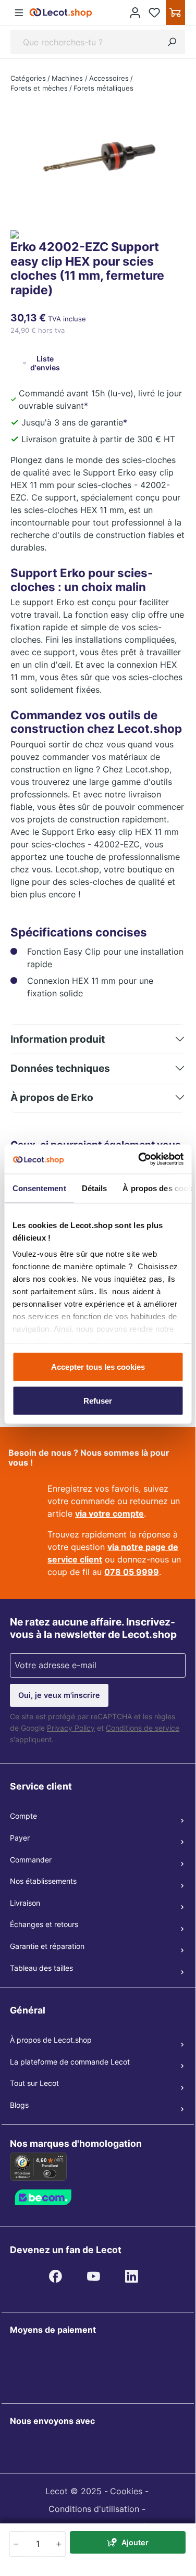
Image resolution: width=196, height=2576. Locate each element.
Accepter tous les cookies (98, 1366)
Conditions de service (143, 1728)
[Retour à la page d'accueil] (61, 12)
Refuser (98, 1401)
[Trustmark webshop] (57, 2197)
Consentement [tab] (39, 1188)
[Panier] (175, 12)
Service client (41, 1786)
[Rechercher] (172, 42)
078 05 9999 (132, 1572)
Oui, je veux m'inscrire (59, 1695)
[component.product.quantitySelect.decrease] (16, 2544)
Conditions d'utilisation (94, 2509)
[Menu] (19, 13)
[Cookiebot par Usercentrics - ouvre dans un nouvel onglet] (139, 1159)
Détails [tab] (94, 1188)
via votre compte (109, 1514)
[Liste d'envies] (155, 12)
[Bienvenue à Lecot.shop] (135, 12)
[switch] (50, 2174)
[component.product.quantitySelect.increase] (59, 2544)
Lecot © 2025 (73, 2491)
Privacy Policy (71, 1728)
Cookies (126, 2491)
